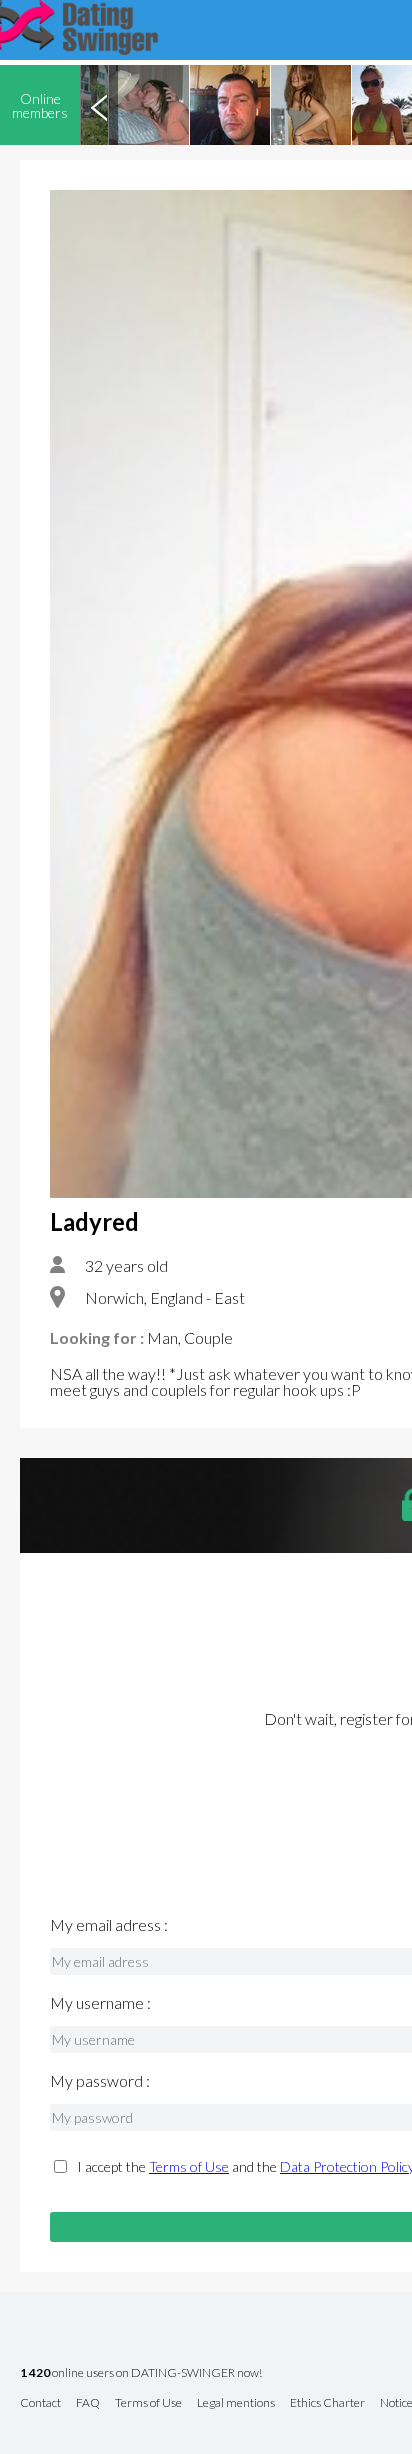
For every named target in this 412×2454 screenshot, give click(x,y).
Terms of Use (189, 2166)
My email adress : (109, 1925)
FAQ (88, 2403)
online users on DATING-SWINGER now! (141, 2373)
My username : (100, 2003)
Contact (40, 2403)
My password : (100, 2081)
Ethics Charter (327, 2403)
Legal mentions (236, 2403)
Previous (99, 105)
